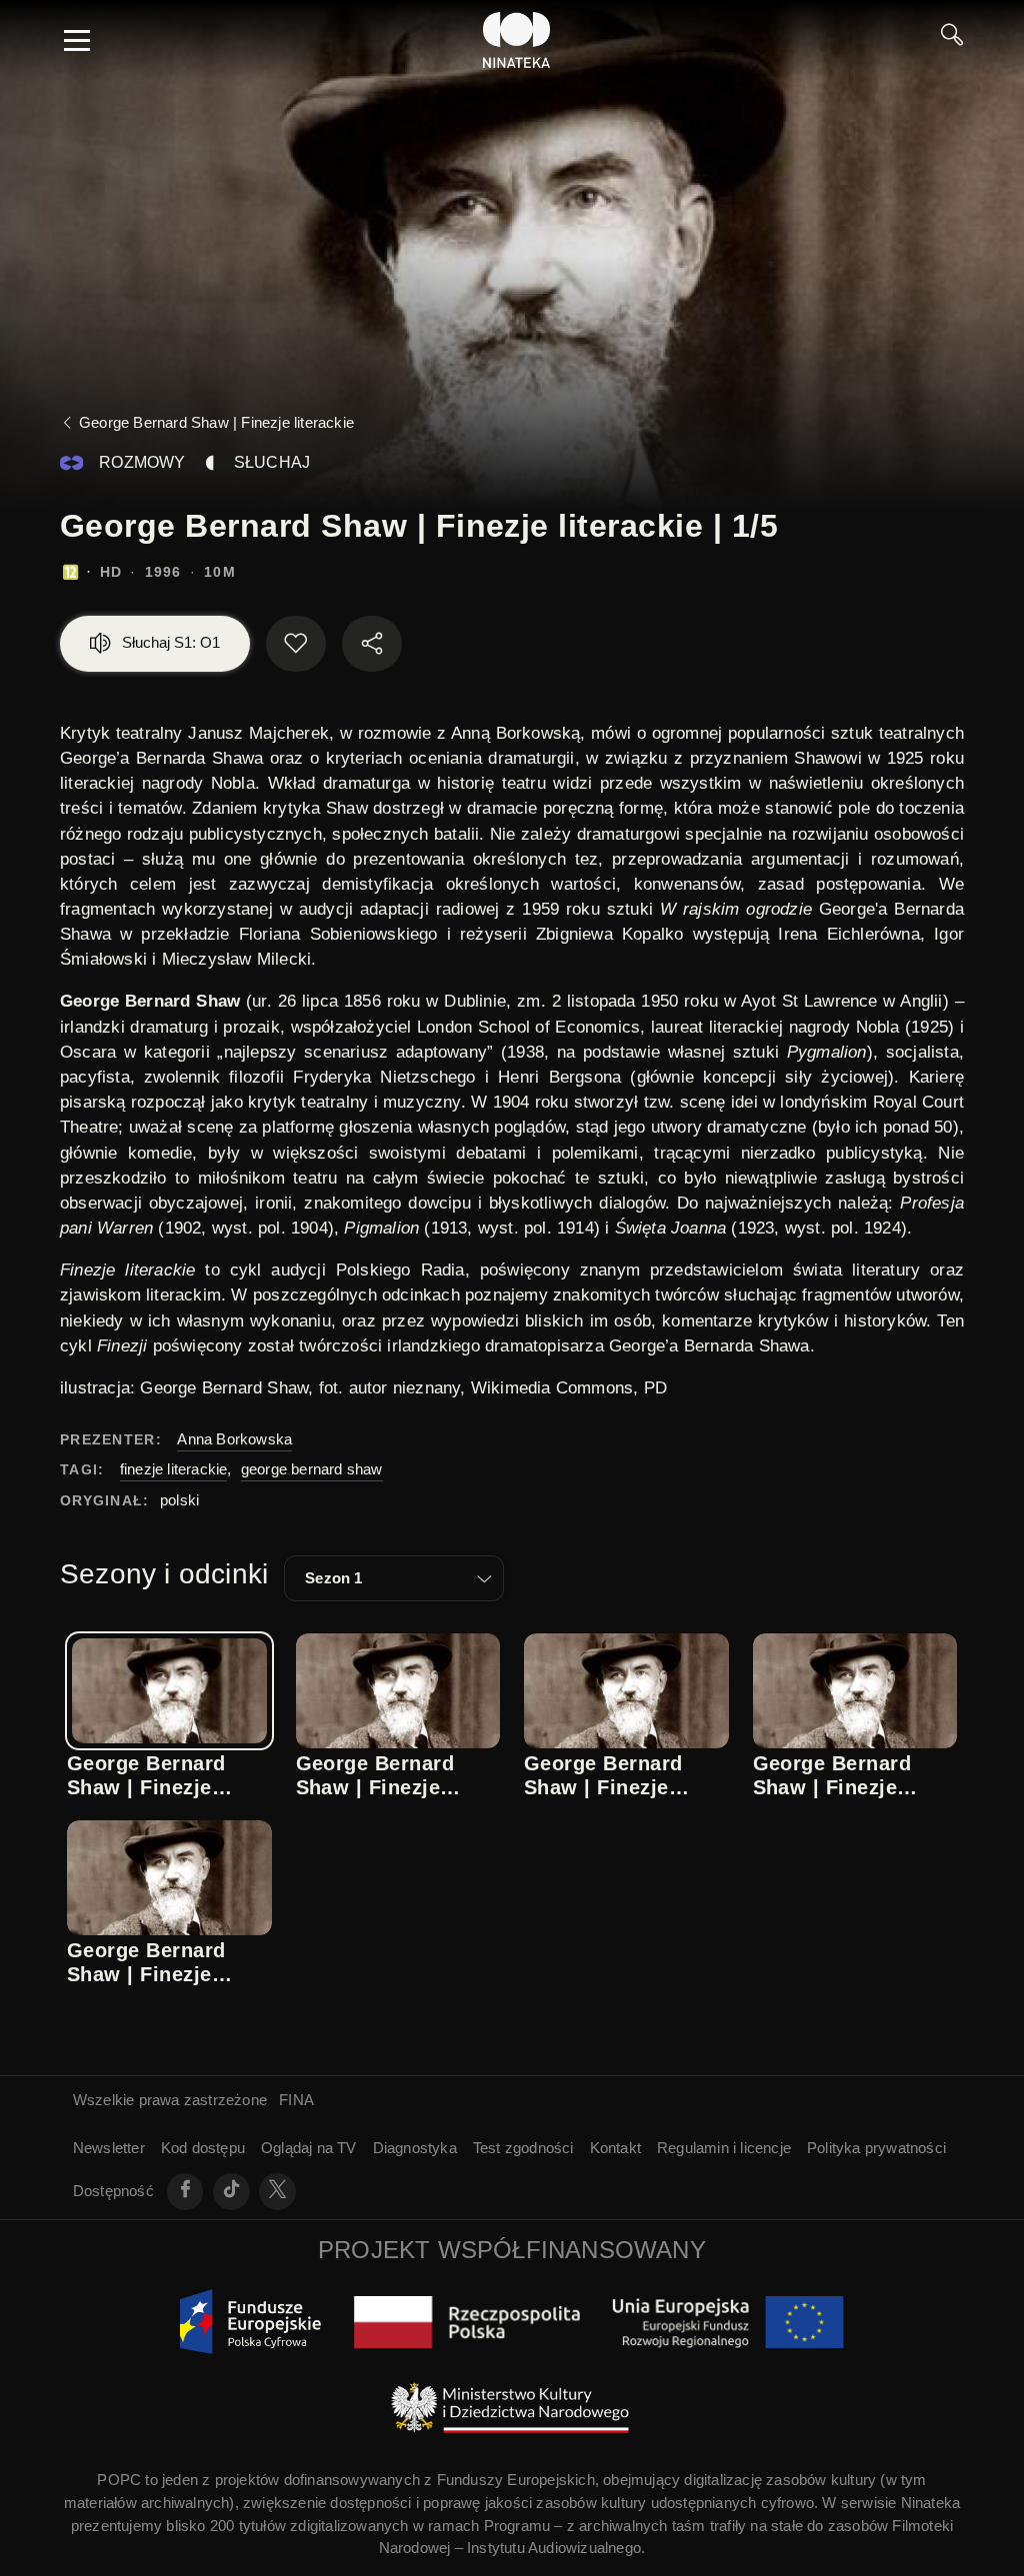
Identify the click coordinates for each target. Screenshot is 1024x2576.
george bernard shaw (312, 1469)
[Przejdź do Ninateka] (517, 40)
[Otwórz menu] (77, 40)
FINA (296, 2100)
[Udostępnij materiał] (372, 644)
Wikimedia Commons (552, 1388)
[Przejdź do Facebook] (185, 2192)
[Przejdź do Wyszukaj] (952, 40)
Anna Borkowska (234, 1439)
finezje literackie (174, 1469)
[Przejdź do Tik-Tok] (231, 2192)
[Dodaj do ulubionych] (296, 644)
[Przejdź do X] (277, 2192)
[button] (394, 1578)
